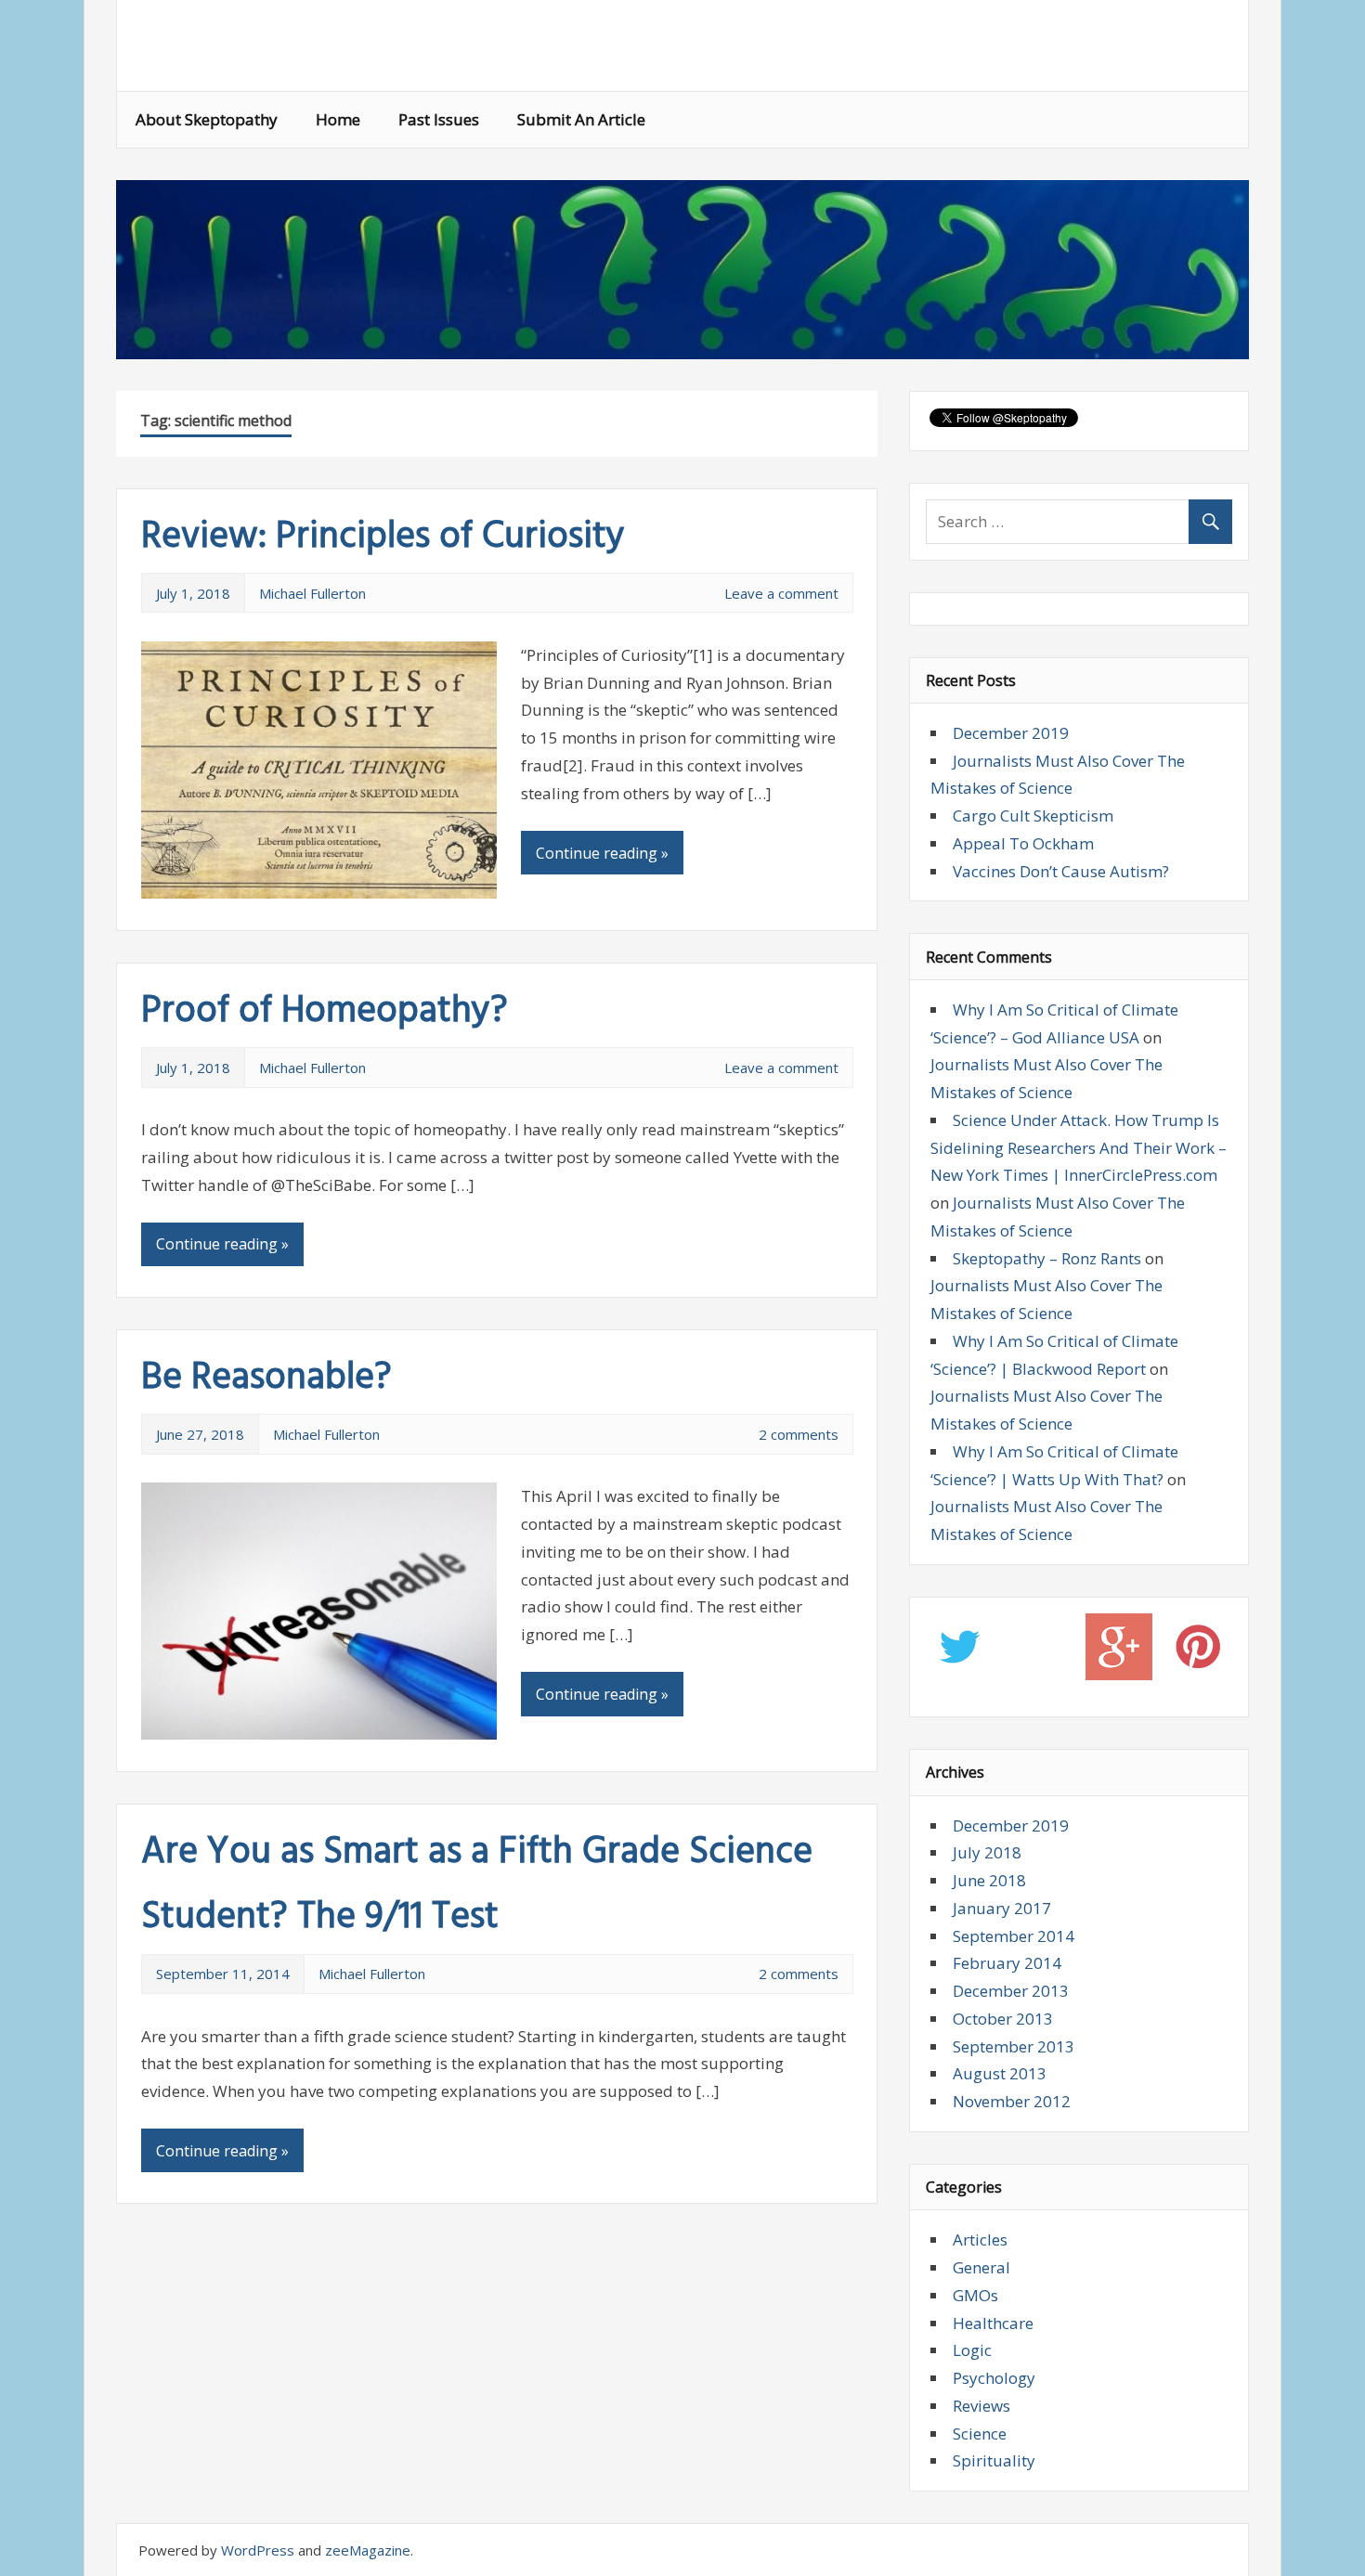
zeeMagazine (368, 2550)
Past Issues (439, 119)
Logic (972, 2350)
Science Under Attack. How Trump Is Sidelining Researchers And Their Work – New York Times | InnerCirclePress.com (1079, 1148)
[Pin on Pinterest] (1198, 1651)
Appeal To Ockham (1023, 843)
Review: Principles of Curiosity (383, 537)
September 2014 (1014, 1936)
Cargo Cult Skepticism (1033, 816)
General (981, 2267)
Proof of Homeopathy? (325, 1012)
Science (980, 2434)
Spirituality (994, 2460)
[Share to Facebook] (1040, 1651)
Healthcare (993, 2323)
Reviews (981, 2406)
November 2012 (1012, 2101)
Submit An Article (581, 119)
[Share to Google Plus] (1119, 1651)
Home (338, 119)
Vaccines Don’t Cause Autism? (1061, 871)
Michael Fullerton (312, 593)
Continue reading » (602, 853)
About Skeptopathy (207, 119)
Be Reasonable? (266, 1379)
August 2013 (1000, 2073)
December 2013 (1011, 1991)
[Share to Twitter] (960, 1651)
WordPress (258, 2550)
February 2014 (1007, 1963)
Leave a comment (781, 593)
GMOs (975, 2295)
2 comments (799, 1434)
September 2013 (1014, 2046)
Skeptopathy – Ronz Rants (1047, 1258)
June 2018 (989, 1880)
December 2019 (1011, 733)
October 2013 (1003, 2019)
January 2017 (1002, 1908)
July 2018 (987, 1852)
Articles (980, 2239)
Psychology (994, 2378)
